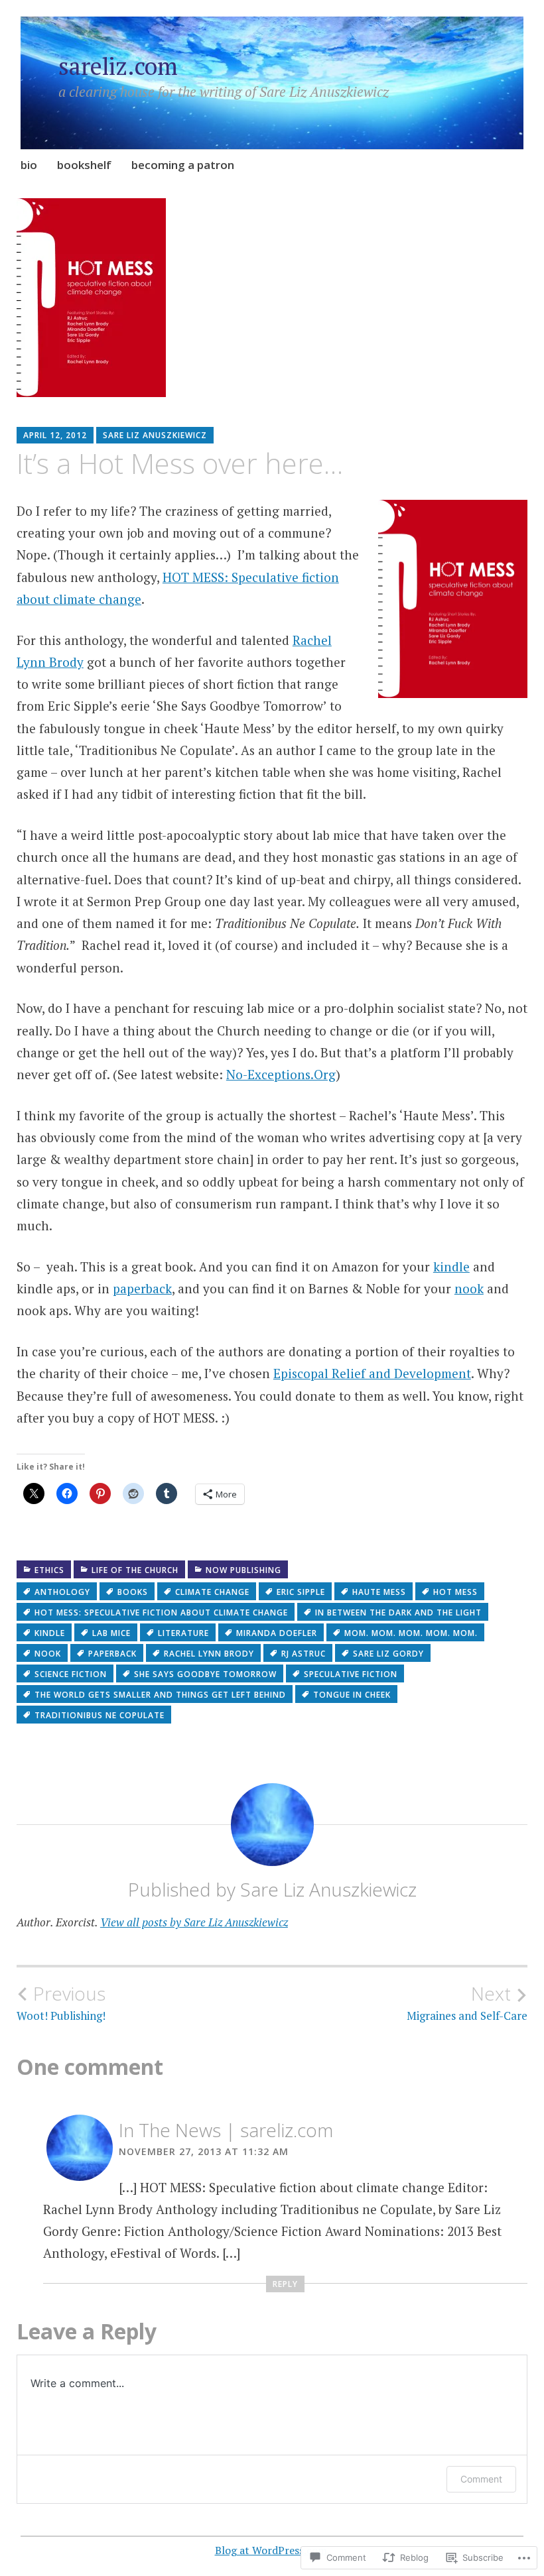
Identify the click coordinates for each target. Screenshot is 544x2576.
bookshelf (84, 165)
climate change (212, 1592)
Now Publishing (243, 1570)
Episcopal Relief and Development (372, 1373)
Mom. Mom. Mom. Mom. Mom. (411, 1633)
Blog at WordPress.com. (272, 2550)
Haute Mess (379, 1592)
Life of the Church (135, 1570)
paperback (142, 1288)
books (133, 1592)
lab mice (111, 1633)
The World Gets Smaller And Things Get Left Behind (160, 1695)
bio (29, 165)
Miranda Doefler (277, 1633)
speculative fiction (351, 1674)
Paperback (112, 1654)
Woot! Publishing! (61, 2003)
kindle (451, 1266)
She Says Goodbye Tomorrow (205, 1674)
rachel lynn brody (209, 1654)
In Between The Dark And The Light (398, 1612)
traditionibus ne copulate (100, 1715)
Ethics (49, 1570)
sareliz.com (118, 66)
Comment (481, 2479)
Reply (285, 2284)
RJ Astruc (304, 1654)
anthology (62, 1592)
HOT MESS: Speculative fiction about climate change (161, 1612)
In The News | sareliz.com (226, 2130)
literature (183, 1633)
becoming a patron (183, 165)
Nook (48, 1654)
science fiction (71, 1674)
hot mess (455, 1592)
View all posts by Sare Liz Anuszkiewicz (194, 1922)
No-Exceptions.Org (281, 1074)
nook (469, 1288)
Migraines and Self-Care (467, 2003)
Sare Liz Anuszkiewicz (155, 435)
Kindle (50, 1633)
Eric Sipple (301, 1592)
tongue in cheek (352, 1695)
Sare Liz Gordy (388, 1654)
